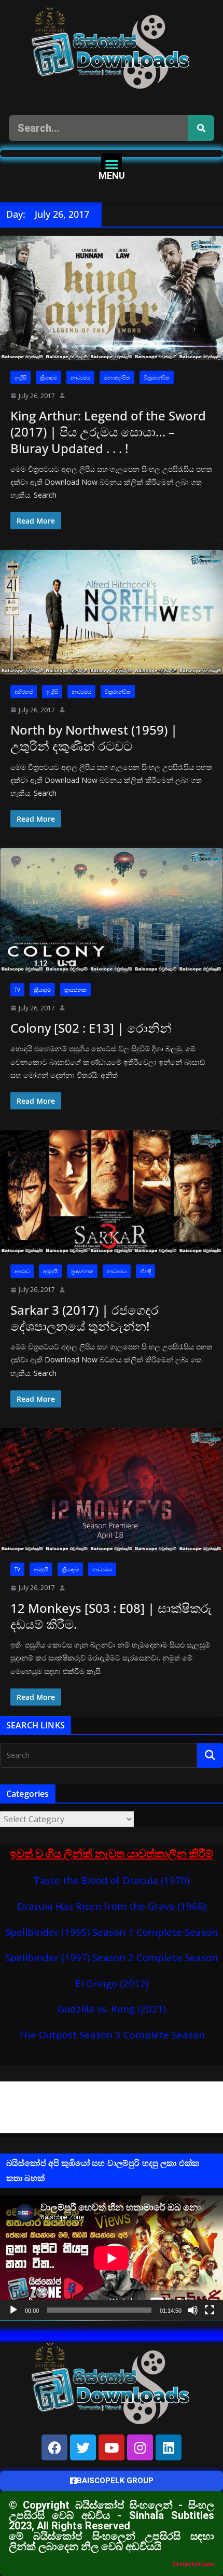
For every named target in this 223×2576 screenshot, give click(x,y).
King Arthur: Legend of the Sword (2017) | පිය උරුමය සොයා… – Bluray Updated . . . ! (108, 432)
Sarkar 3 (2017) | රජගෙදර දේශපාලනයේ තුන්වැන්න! (85, 1318)
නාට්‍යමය (80, 377)
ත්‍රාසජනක (75, 990)
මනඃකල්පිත (117, 377)
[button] (112, 164)
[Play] (13, 2310)
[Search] (201, 128)
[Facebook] (54, 2447)
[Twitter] (83, 2447)
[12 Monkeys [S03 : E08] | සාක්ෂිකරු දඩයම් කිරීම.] (112, 1490)
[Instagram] (140, 2447)
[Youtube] (112, 2447)
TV (17, 990)
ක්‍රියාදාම (48, 377)
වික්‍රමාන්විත (157, 377)
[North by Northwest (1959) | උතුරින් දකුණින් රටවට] (112, 612)
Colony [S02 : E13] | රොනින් (91, 1028)
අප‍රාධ (22, 1271)
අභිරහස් (24, 692)
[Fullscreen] (210, 2310)
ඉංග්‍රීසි (20, 377)
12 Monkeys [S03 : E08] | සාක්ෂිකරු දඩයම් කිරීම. (111, 1616)
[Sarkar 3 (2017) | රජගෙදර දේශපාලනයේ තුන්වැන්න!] (112, 1192)
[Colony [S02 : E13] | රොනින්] (112, 910)
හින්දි (145, 1271)
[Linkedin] (169, 2447)
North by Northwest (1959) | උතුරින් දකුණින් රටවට (94, 738)
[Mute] (193, 2310)
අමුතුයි (50, 1271)
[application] (112, 2258)
